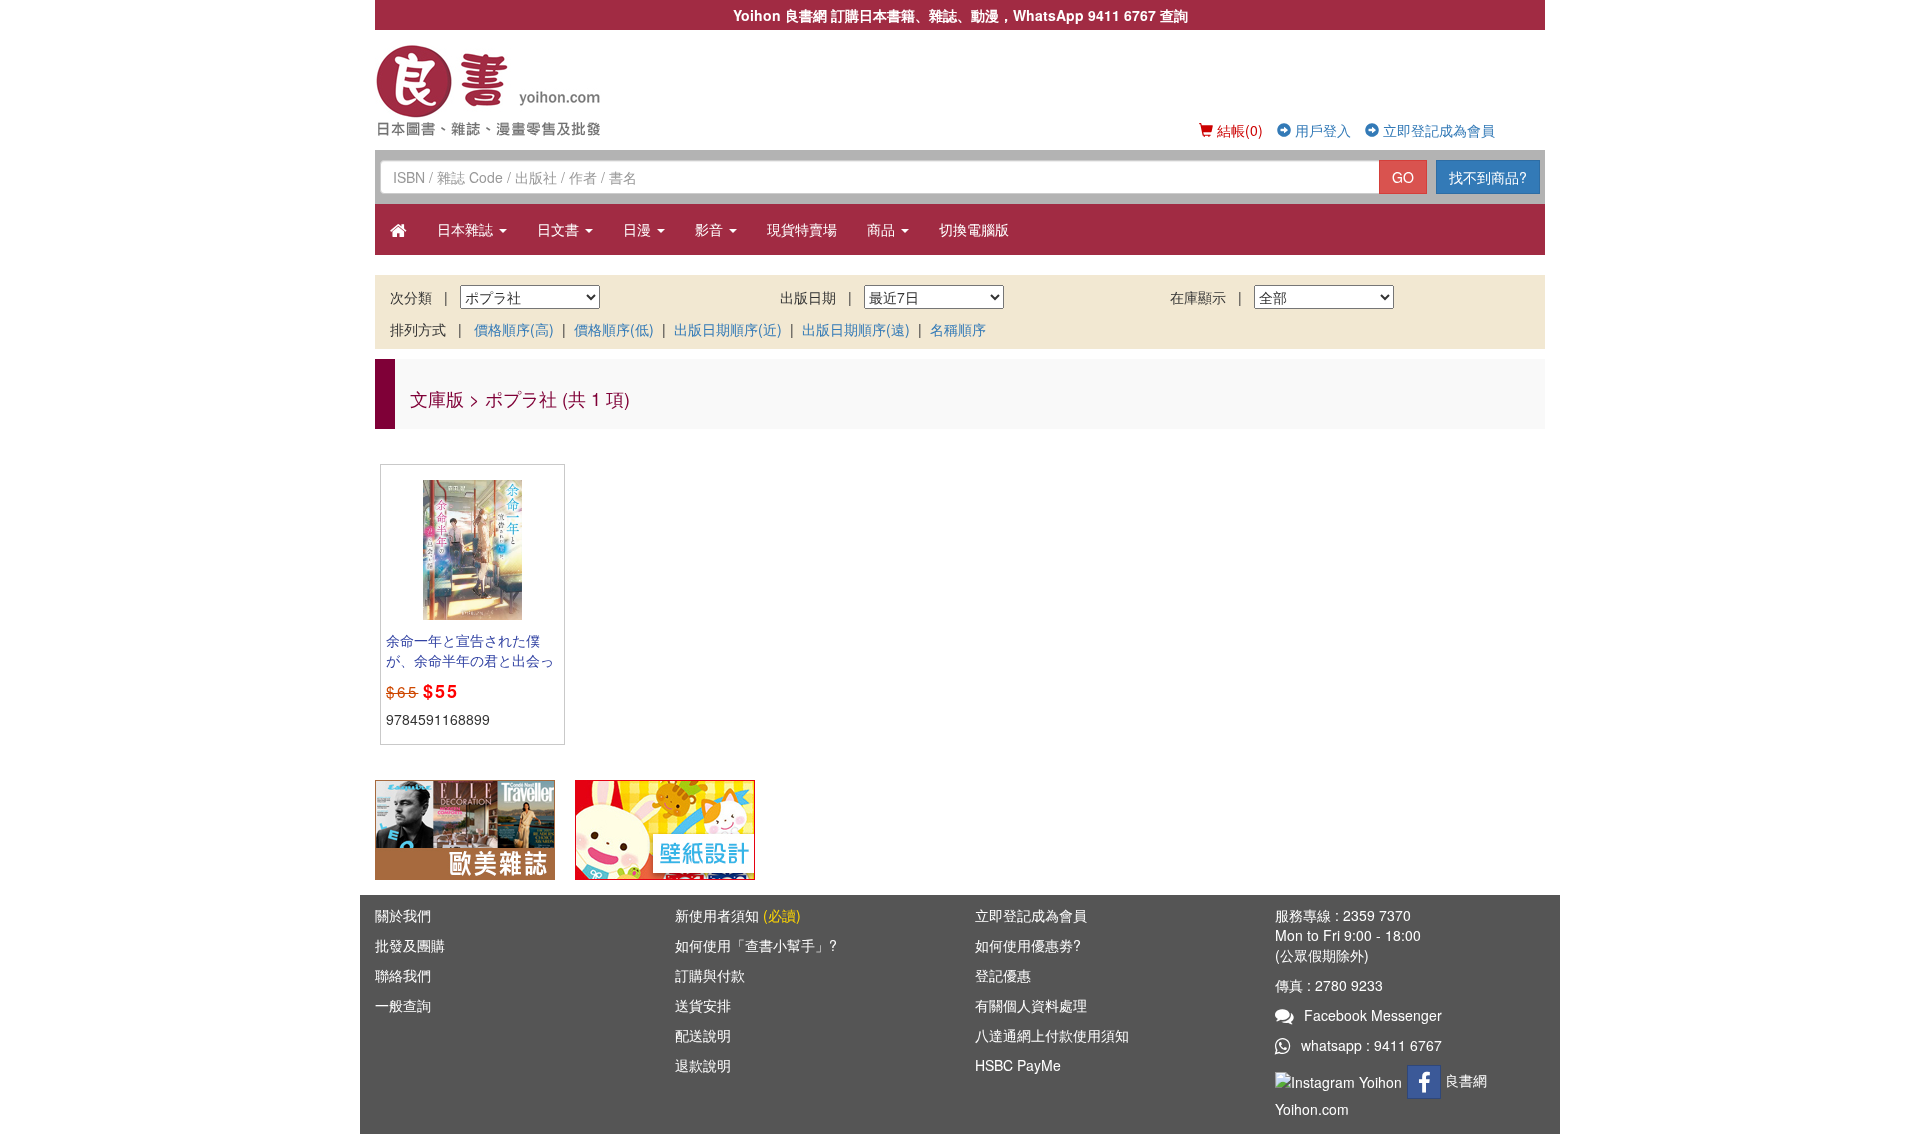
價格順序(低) (614, 329)
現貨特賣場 (802, 229)
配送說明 (703, 1035)
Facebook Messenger (1373, 1015)
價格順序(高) (514, 329)
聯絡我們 (403, 975)
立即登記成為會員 (1437, 130)
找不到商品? (1488, 177)
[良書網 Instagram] (1341, 1080)
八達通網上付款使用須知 (1052, 1035)
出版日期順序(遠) (856, 329)
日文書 (560, 229)
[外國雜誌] (465, 828)
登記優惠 (1003, 975)
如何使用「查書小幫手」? (756, 945)
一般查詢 (403, 1005)
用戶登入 (1321, 130)
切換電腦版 (974, 229)
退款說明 (703, 1065)
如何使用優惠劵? (1028, 945)
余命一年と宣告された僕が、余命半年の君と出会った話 (470, 660)
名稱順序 (958, 329)
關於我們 (403, 915)
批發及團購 (410, 945)
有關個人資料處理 (1031, 1005)
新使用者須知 (738, 915)
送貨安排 (703, 1005)
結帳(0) (1238, 130)
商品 (883, 229)
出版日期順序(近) (728, 329)
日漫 (639, 229)
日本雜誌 (467, 229)
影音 (711, 229)
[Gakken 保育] (665, 828)
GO (1403, 177)
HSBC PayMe (1018, 1065)
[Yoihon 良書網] (517, 90)
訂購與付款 (710, 975)
